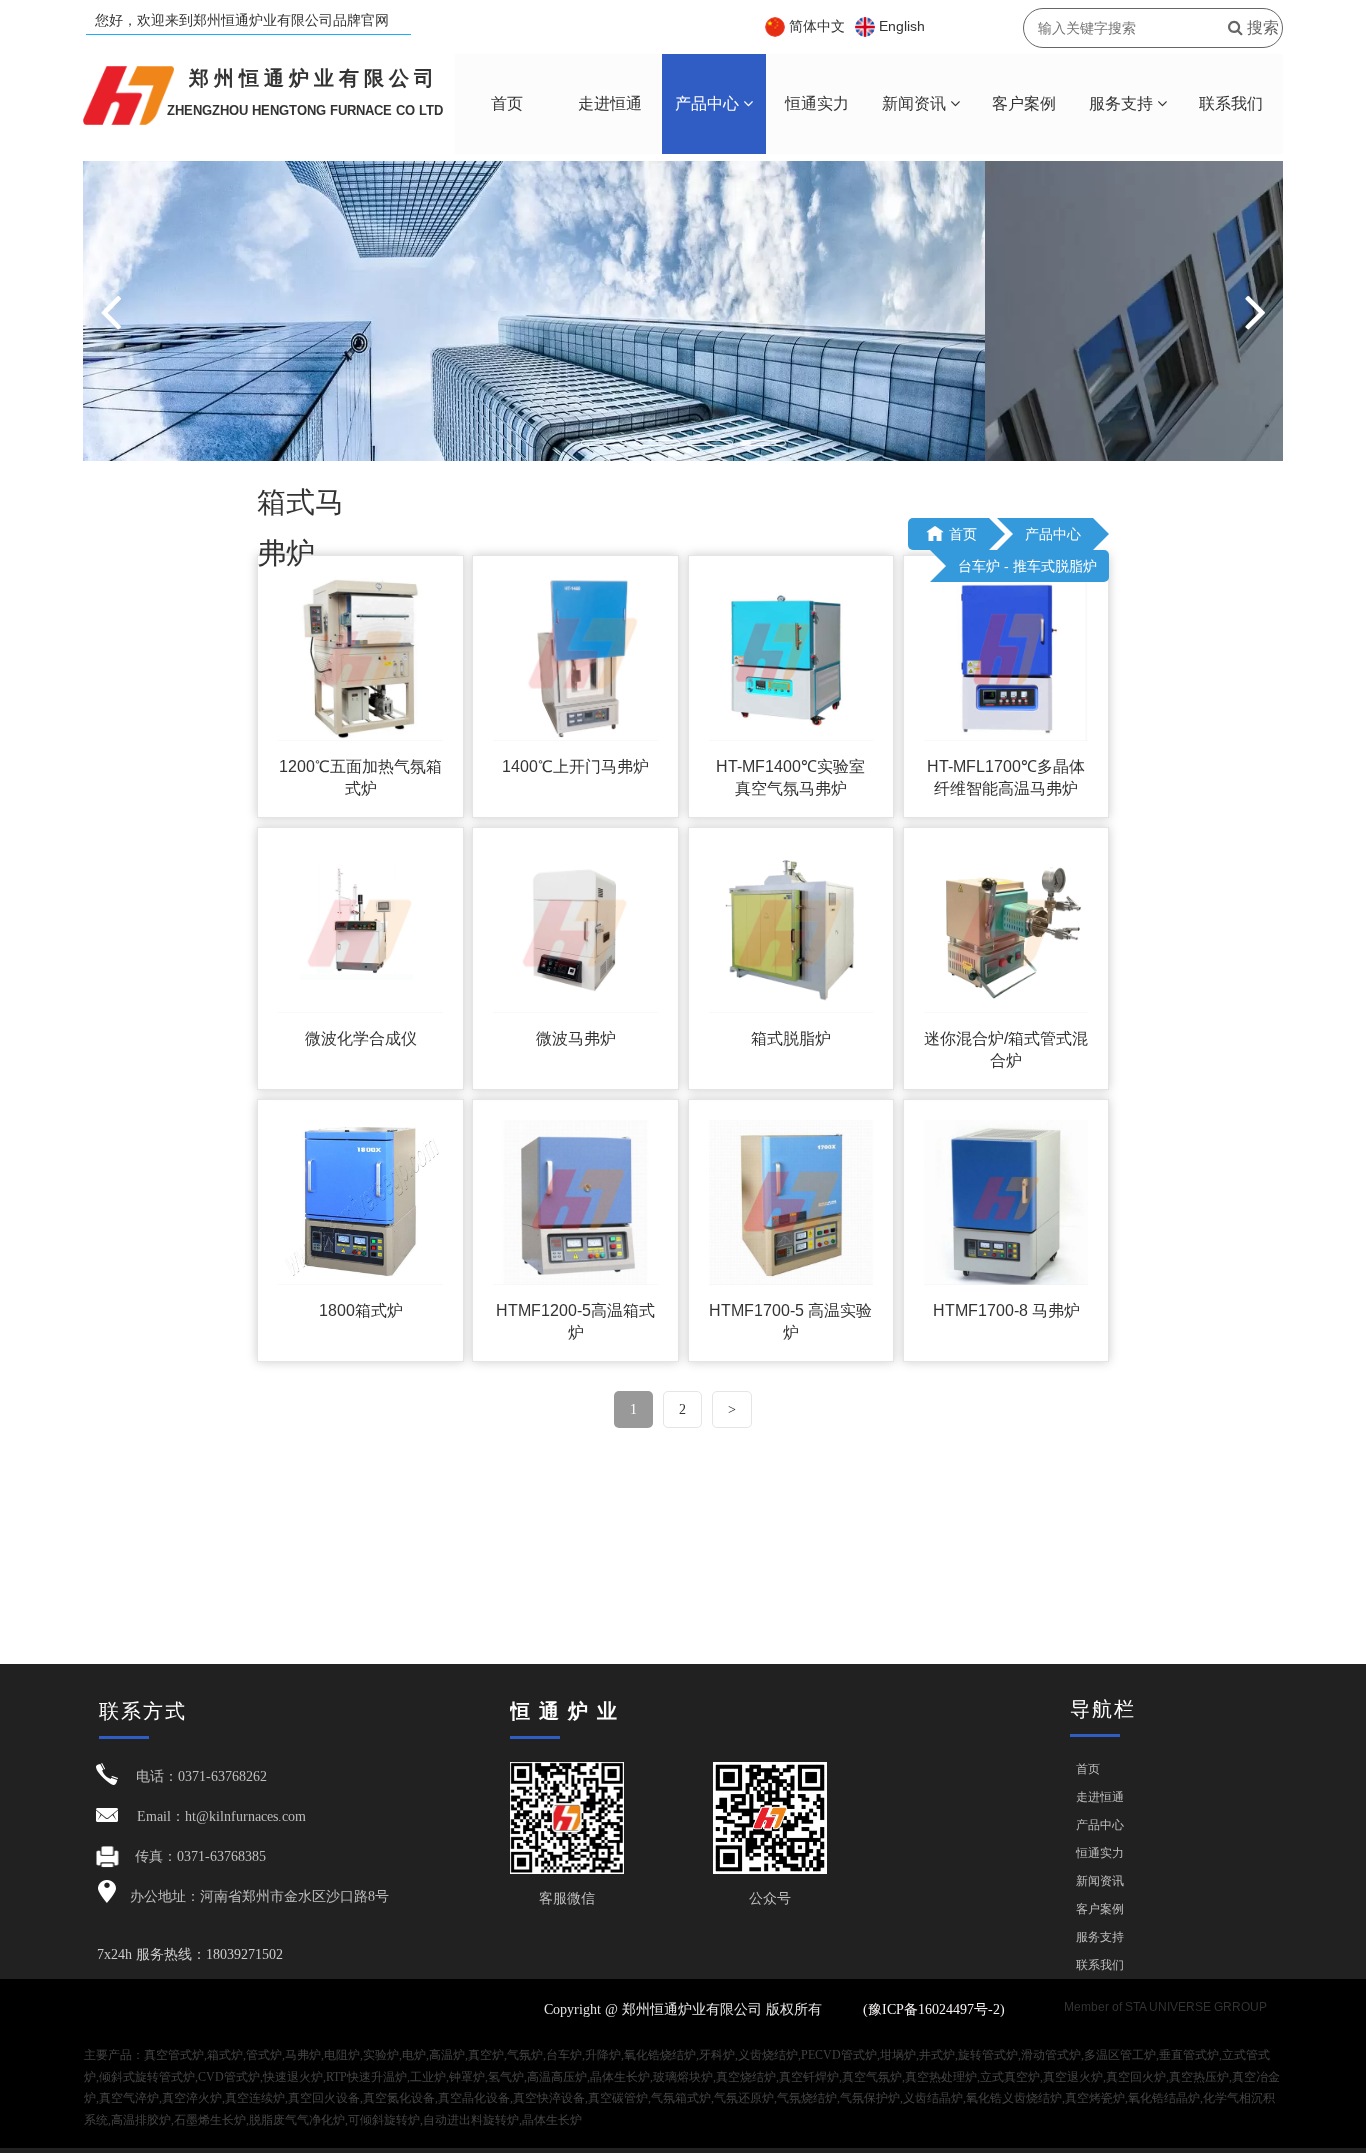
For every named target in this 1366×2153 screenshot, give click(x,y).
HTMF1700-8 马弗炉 (1006, 1310)
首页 (507, 103)
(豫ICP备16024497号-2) (936, 2009)
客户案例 (1024, 103)
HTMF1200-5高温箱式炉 (575, 1321)
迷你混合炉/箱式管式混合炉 (1006, 1049)
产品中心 (709, 103)
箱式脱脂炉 (791, 1038)
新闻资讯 (916, 103)
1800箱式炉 (361, 1310)
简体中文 (817, 26)
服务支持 (1123, 103)
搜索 (1261, 27)
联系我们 (1231, 103)
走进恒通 (610, 103)
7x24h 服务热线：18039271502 (190, 1954)
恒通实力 (817, 103)
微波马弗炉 (576, 1038)
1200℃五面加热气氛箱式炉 (360, 777)
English (902, 26)
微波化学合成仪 (361, 1038)
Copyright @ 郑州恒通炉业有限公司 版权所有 (683, 2009)
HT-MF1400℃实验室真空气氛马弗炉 (790, 777)
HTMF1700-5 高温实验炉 (790, 1321)
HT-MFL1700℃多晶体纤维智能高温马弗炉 (1006, 777)
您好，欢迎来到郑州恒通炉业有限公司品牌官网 (242, 20)
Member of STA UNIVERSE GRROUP (1165, 2007)
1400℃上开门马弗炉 (575, 766)
